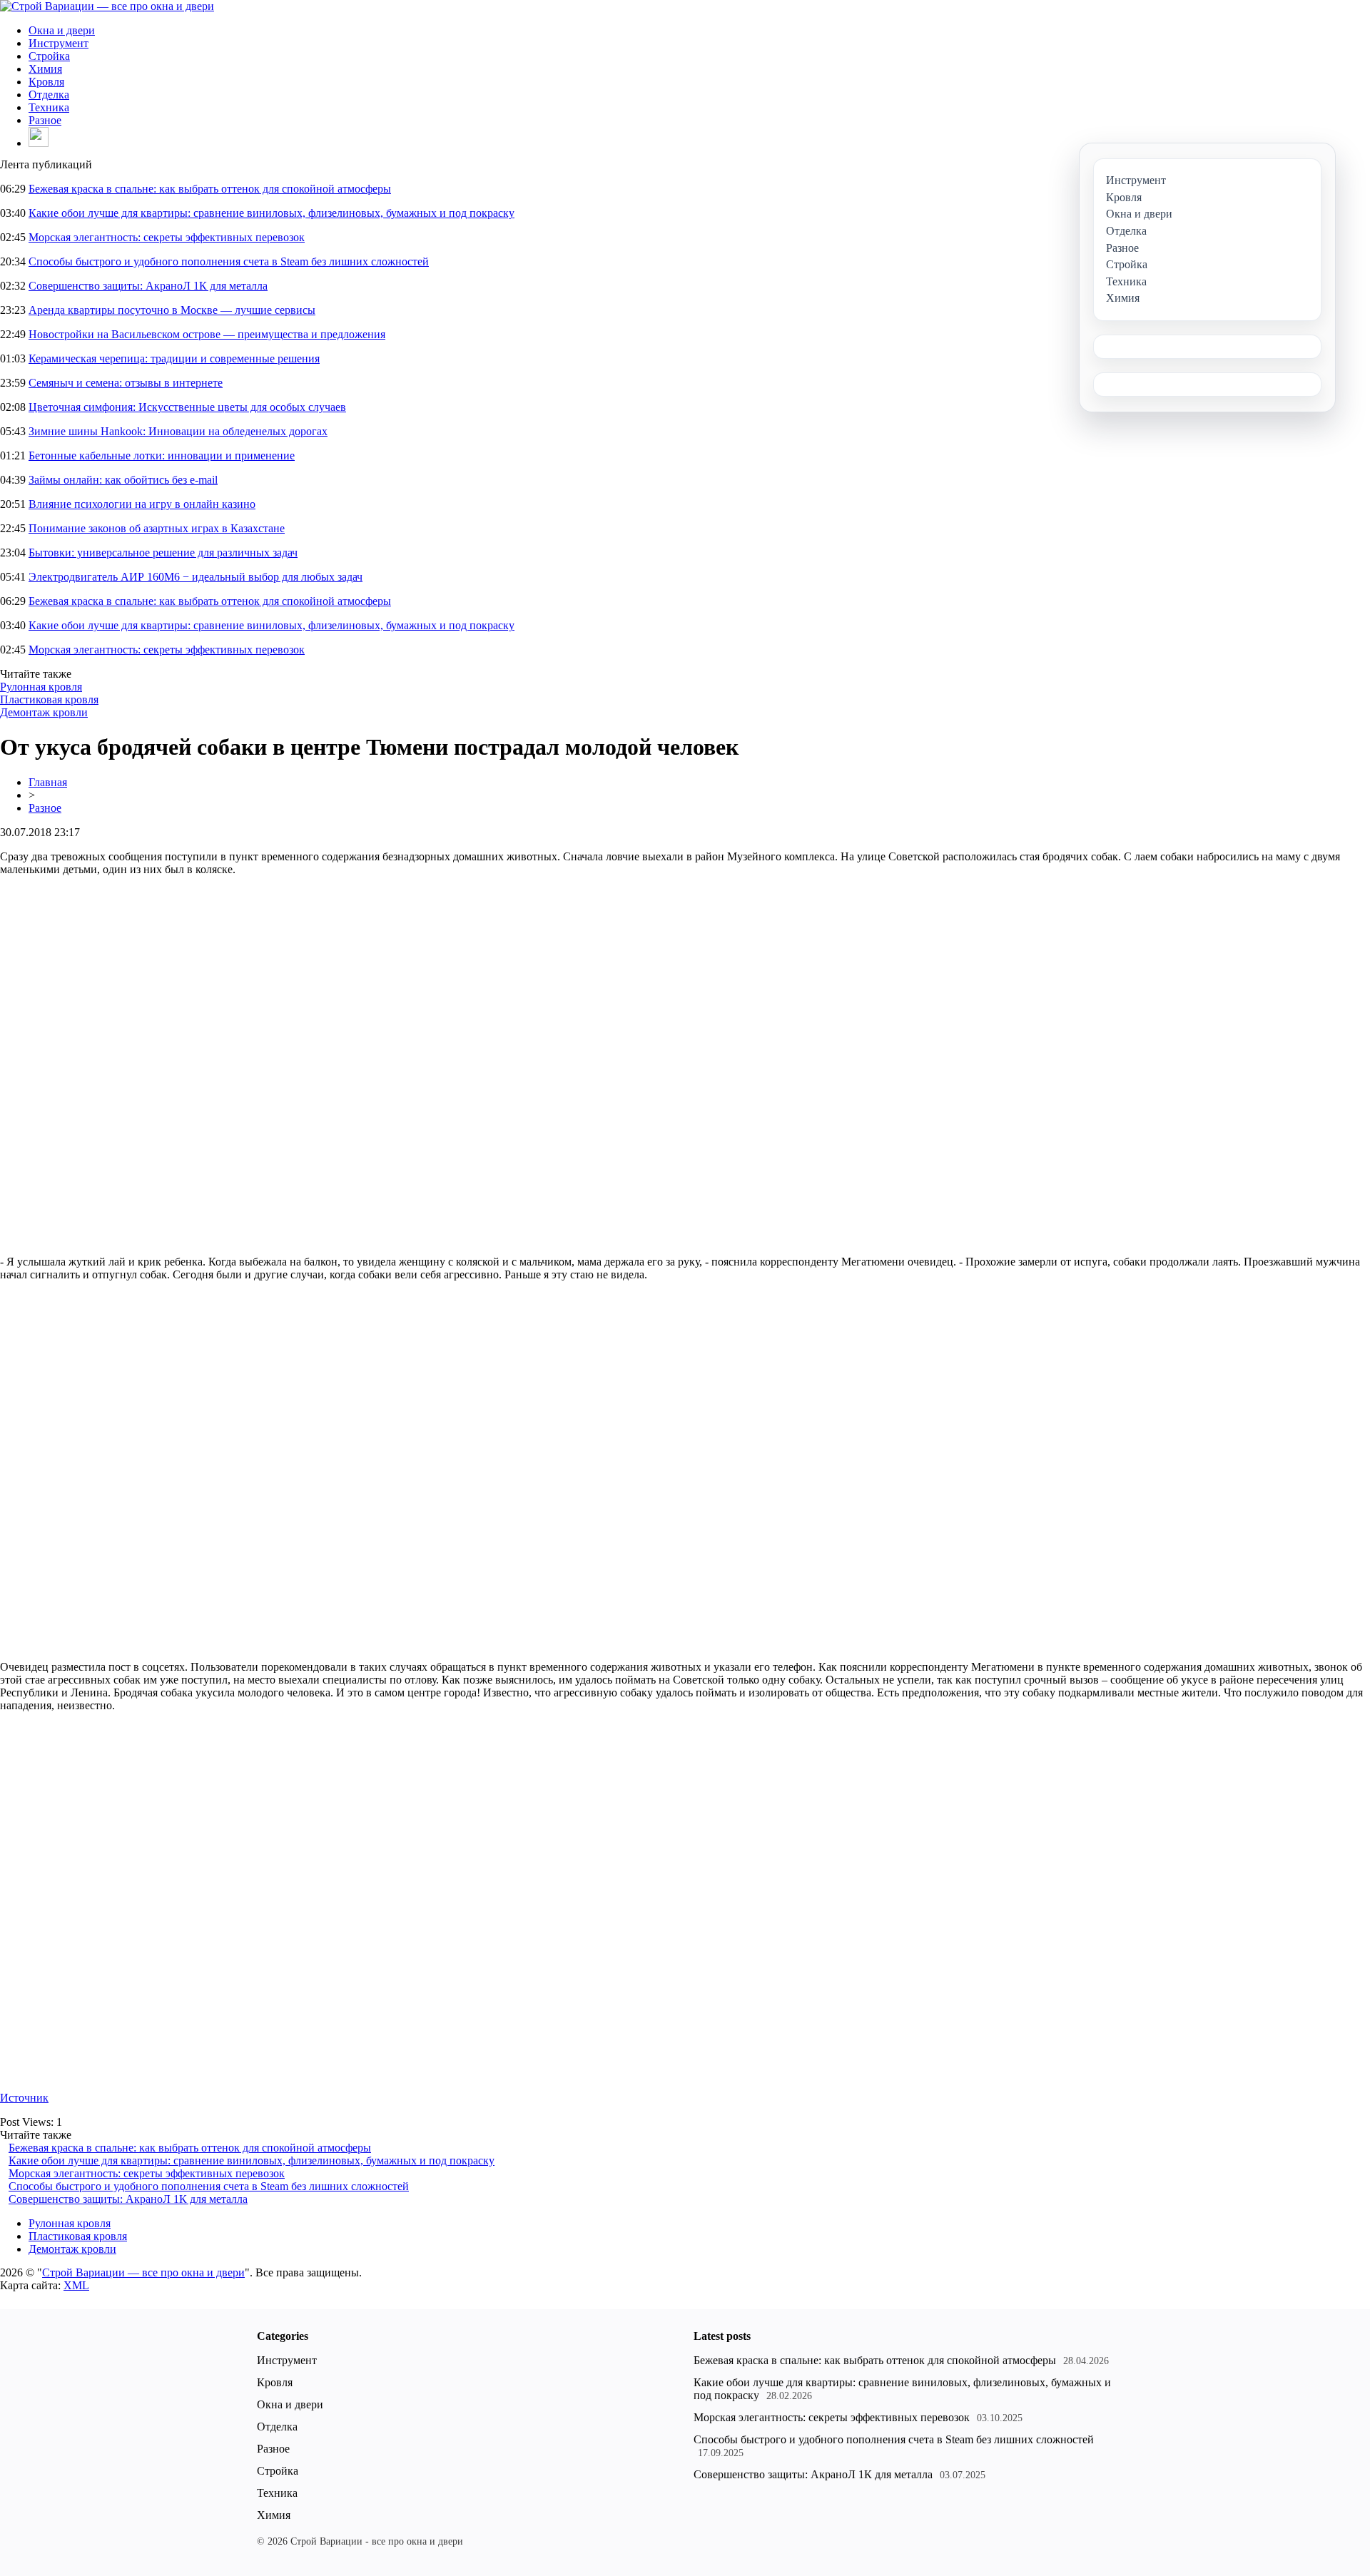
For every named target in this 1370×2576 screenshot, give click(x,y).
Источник (24, 2098)
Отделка (49, 95)
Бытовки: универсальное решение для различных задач (163, 553)
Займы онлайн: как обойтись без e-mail (123, 480)
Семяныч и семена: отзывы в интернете (126, 383)
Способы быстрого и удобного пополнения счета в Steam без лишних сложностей (229, 261)
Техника (49, 107)
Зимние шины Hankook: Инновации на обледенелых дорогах (178, 431)
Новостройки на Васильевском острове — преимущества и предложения (207, 334)
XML (76, 2285)
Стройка (49, 56)
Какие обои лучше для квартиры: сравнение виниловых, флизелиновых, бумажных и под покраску (272, 213)
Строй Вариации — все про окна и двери (143, 2272)
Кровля (46, 82)
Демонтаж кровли (44, 712)
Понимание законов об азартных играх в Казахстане (157, 528)
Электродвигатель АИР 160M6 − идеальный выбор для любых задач (196, 577)
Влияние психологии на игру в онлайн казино (142, 504)
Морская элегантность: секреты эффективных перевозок (167, 237)
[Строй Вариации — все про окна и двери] (107, 6)
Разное (45, 120)
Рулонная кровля (41, 687)
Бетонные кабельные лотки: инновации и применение (162, 455)
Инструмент (59, 43)
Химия (45, 69)
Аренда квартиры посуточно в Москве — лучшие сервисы (172, 310)
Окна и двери (62, 30)
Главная (48, 782)
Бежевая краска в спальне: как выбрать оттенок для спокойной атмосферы (210, 189)
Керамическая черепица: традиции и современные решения (174, 358)
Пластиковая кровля (49, 699)
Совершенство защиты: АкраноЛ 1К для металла (148, 286)
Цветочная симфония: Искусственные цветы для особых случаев (187, 407)
